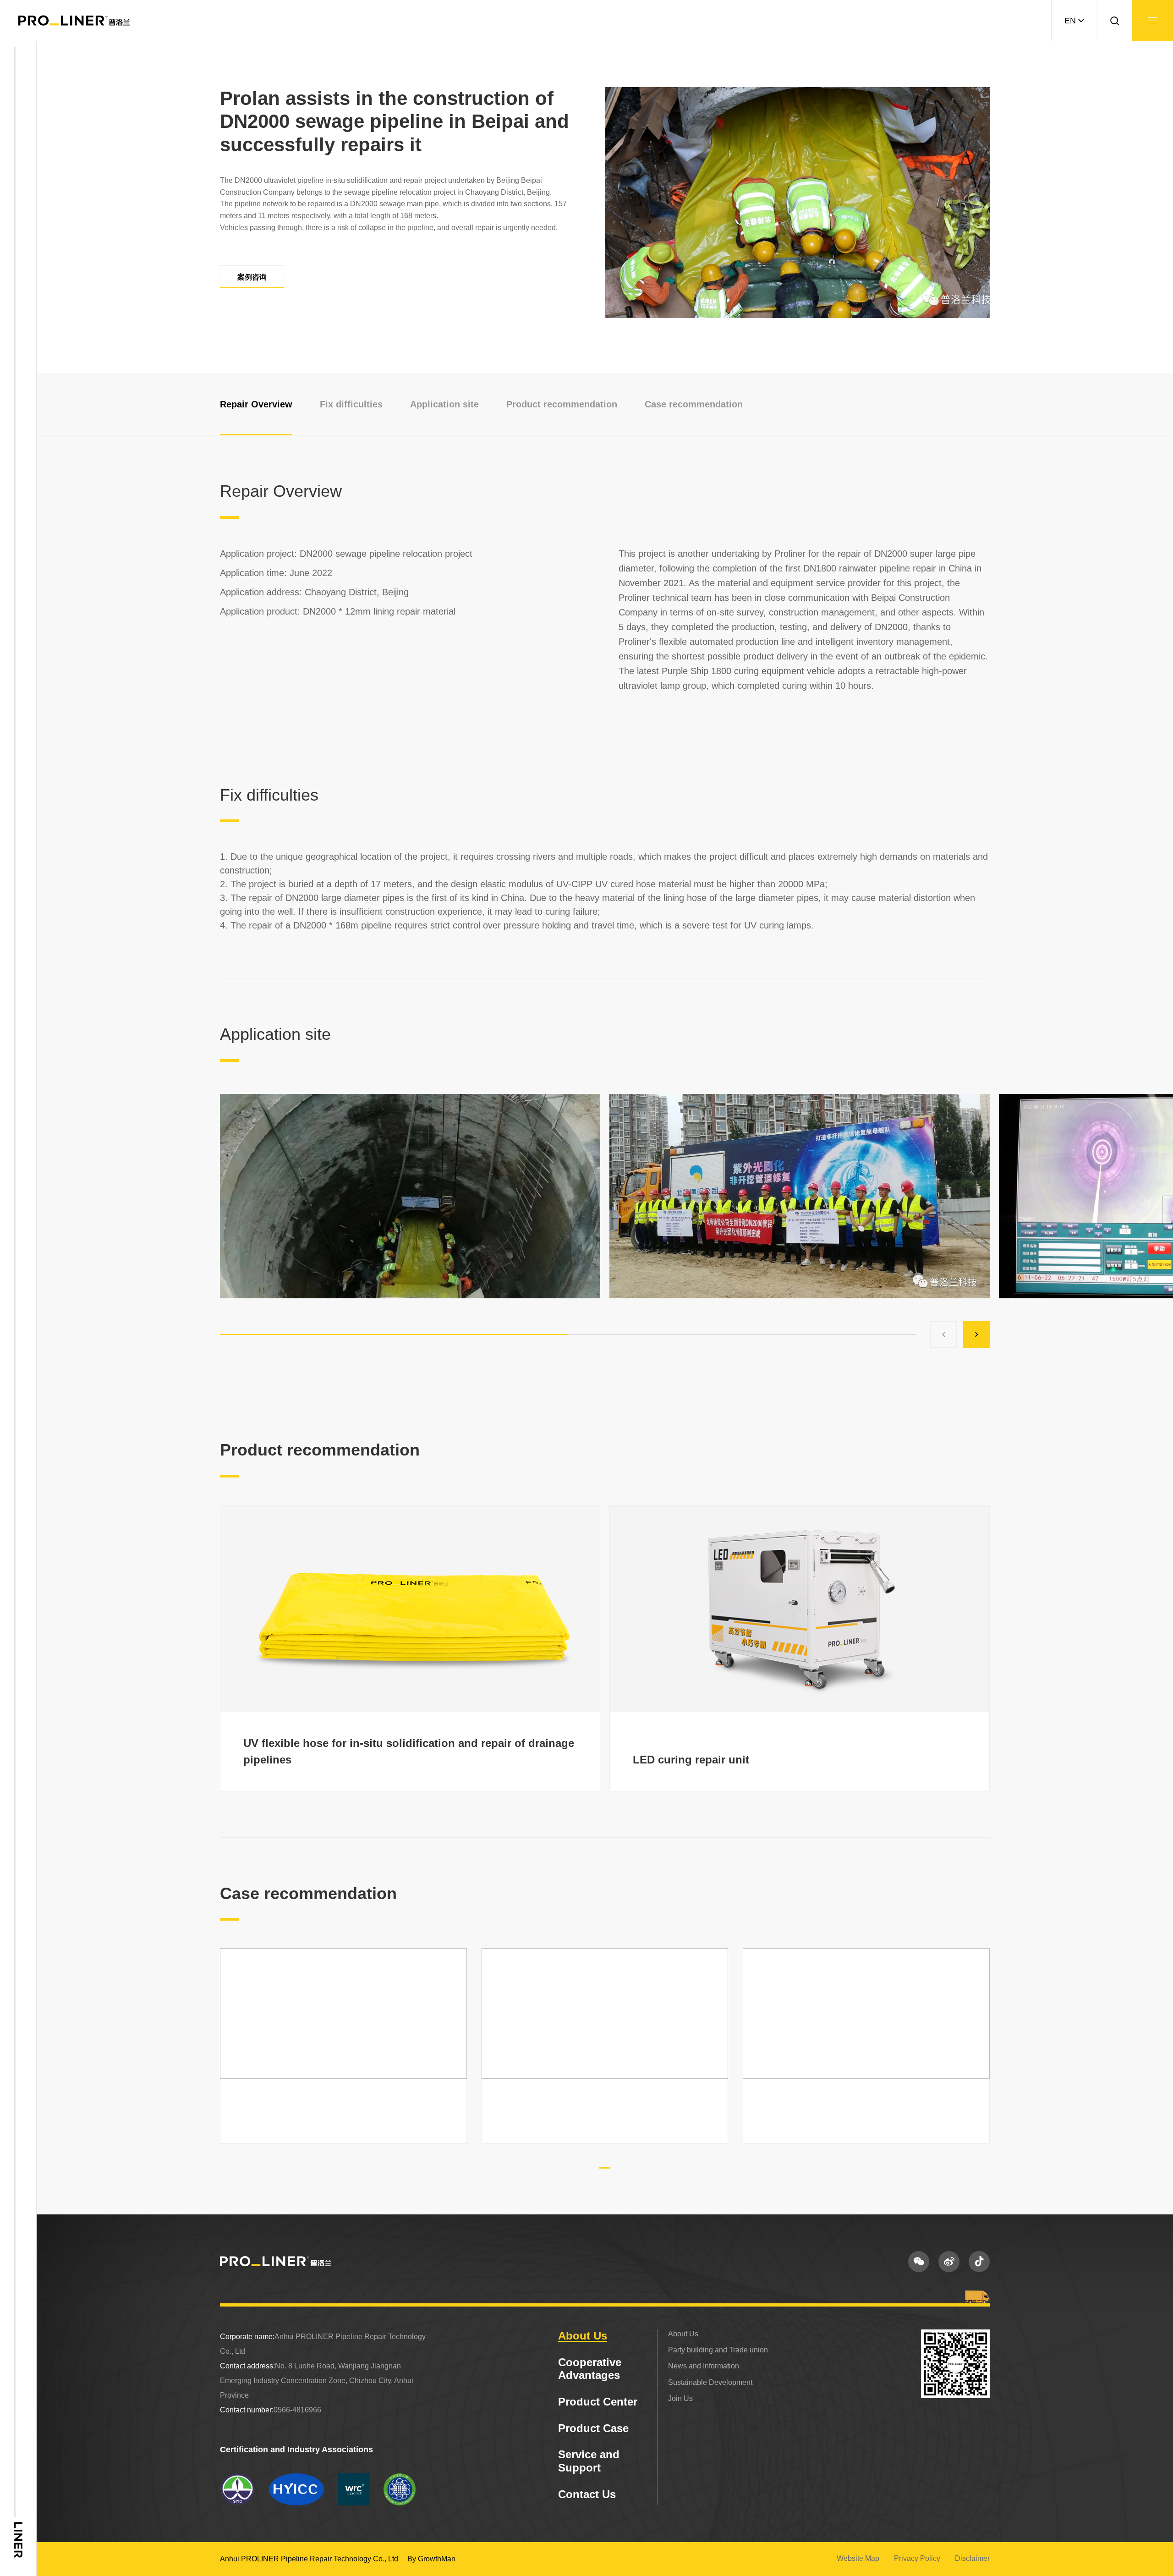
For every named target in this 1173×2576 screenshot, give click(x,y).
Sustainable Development (710, 2382)
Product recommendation (562, 404)
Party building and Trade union (718, 2350)
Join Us (680, 2398)
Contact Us (587, 2494)
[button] (943, 1335)
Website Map (858, 2558)
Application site (444, 404)
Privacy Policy (917, 2558)
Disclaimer (972, 2558)
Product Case (593, 2428)
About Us (583, 2336)
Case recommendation (694, 404)
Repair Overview (256, 404)
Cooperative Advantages (590, 2369)
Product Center (598, 2402)
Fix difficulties (351, 404)
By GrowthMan (431, 2559)
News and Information (704, 2366)
